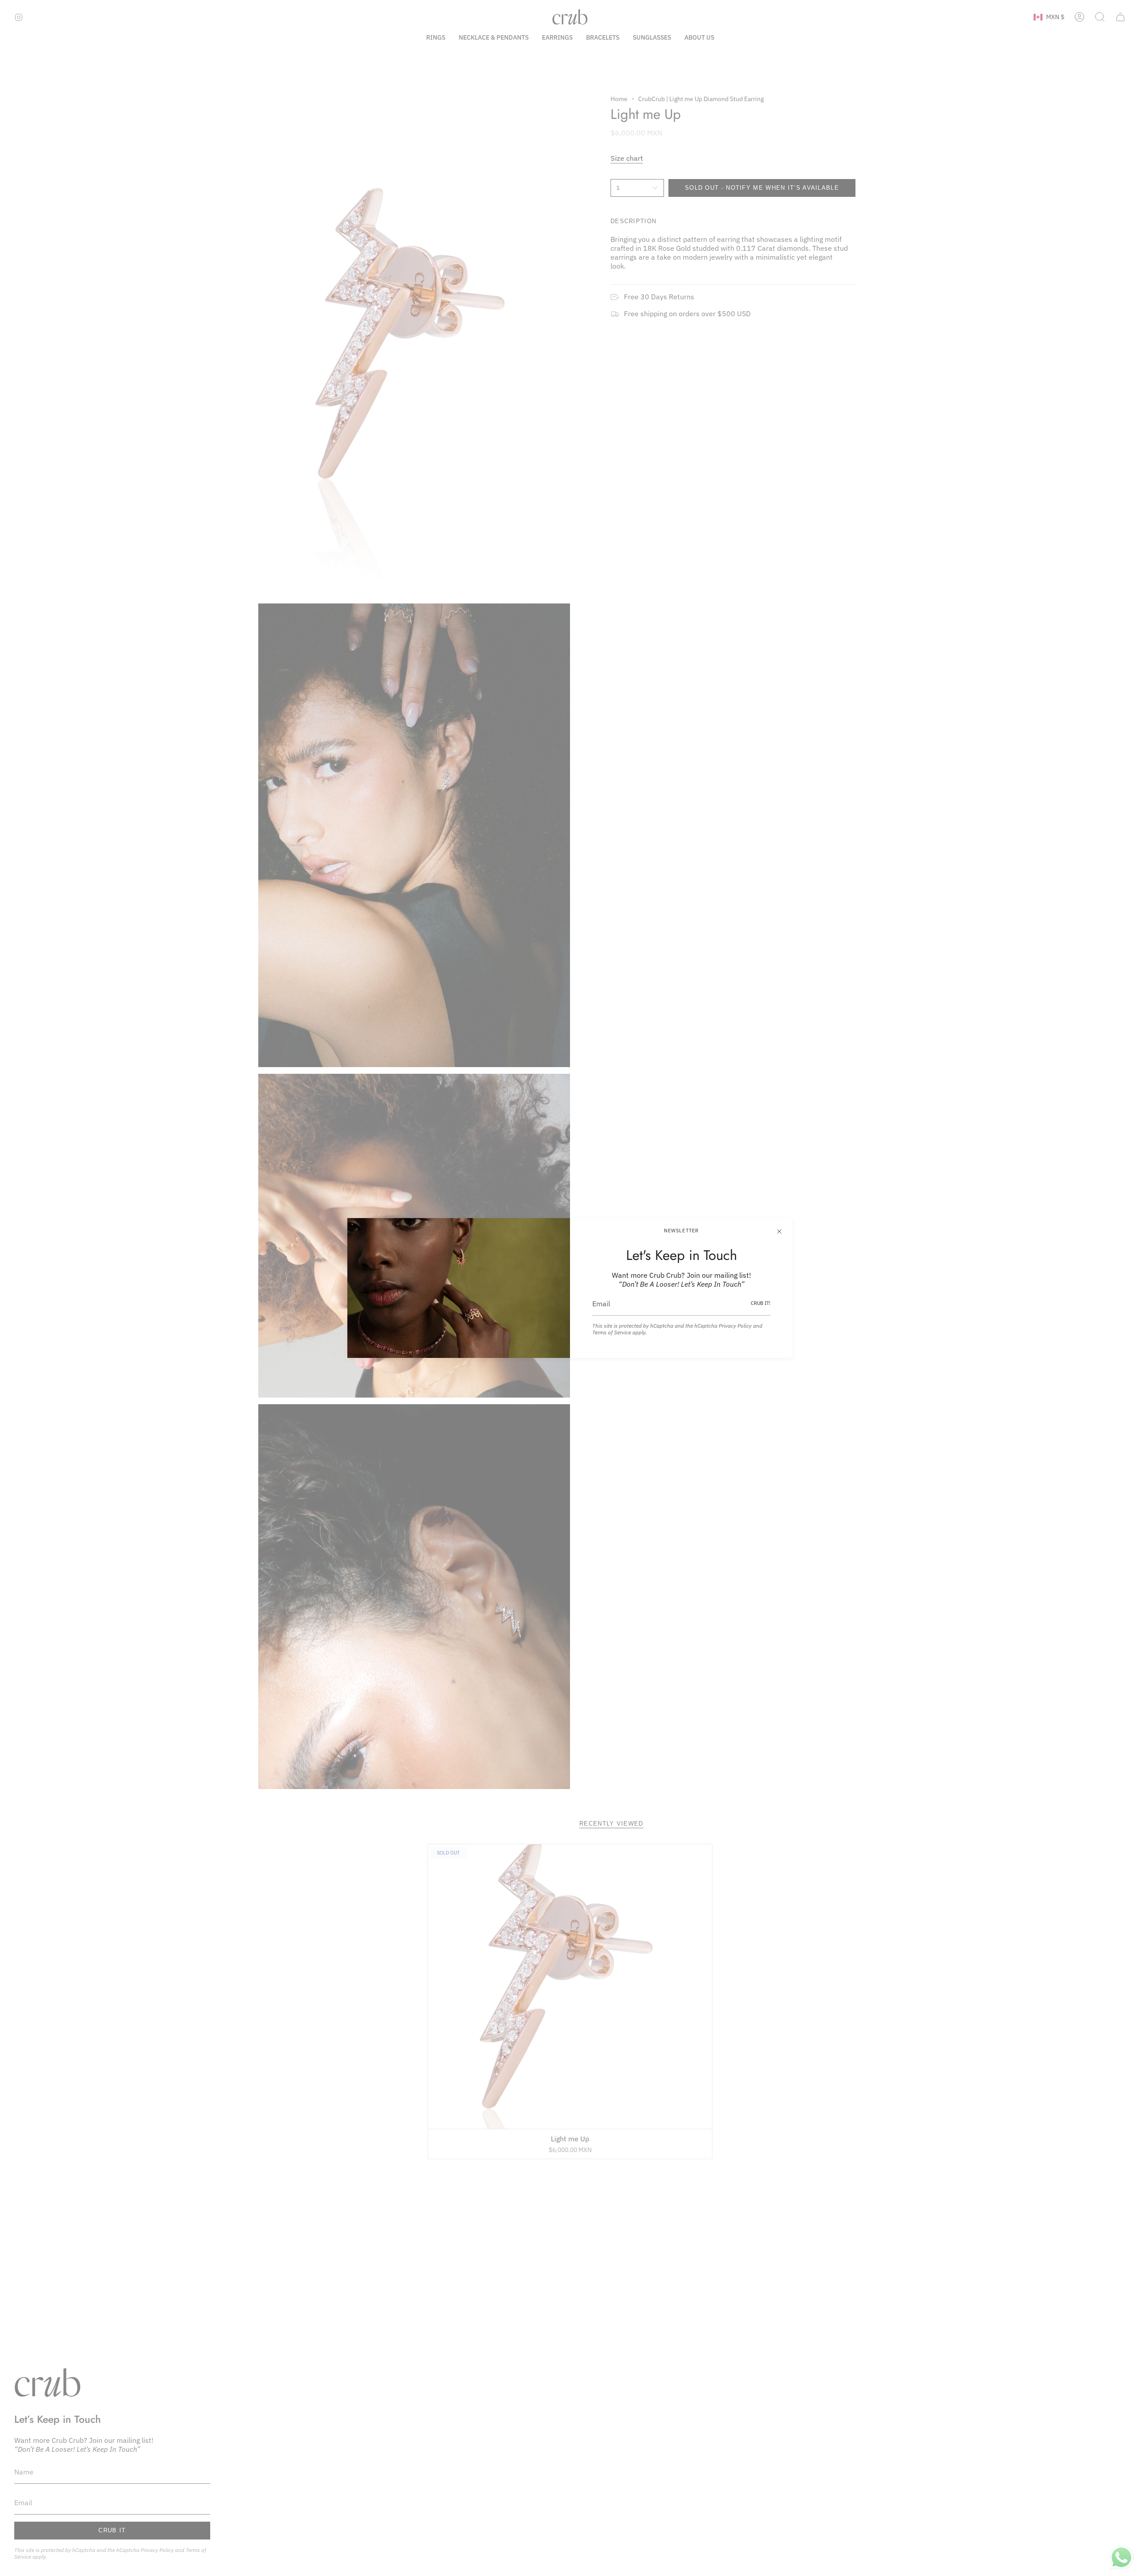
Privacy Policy (735, 1326)
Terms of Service (612, 1332)
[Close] (779, 1231)
